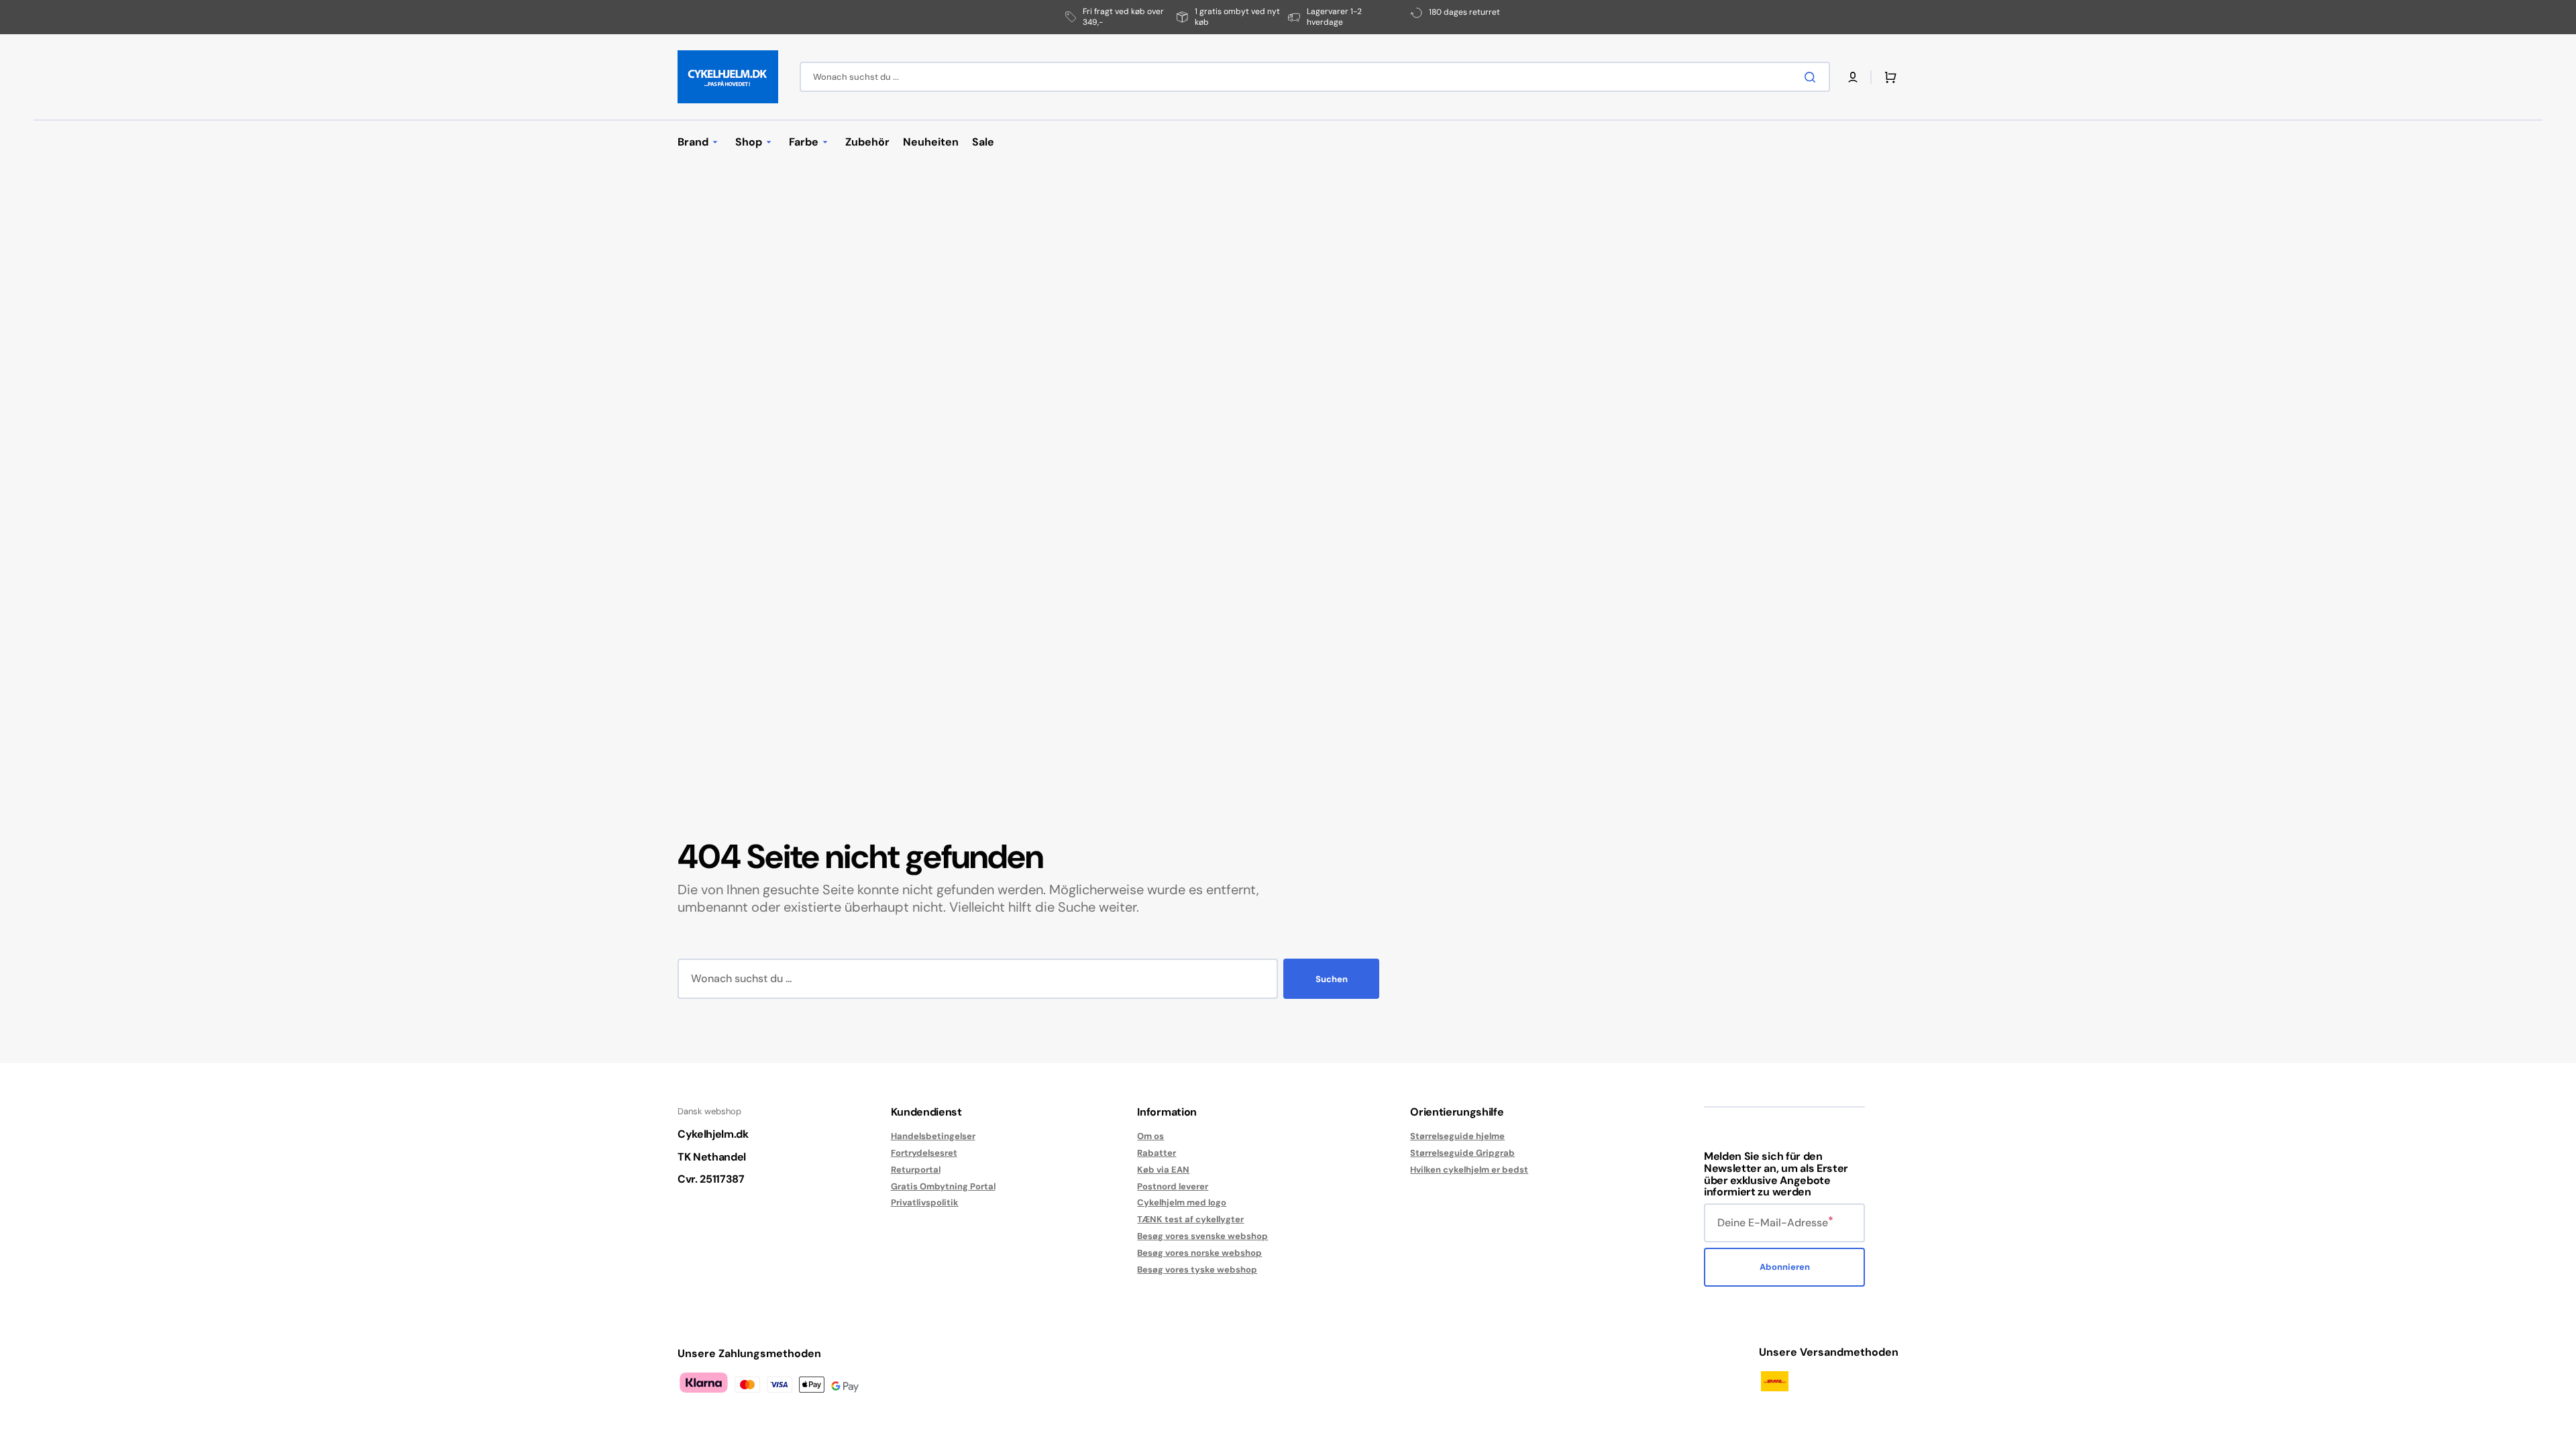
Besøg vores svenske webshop (1202, 1236)
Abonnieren (1785, 1267)
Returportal (916, 1170)
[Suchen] (1813, 77)
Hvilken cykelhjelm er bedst (1469, 1170)
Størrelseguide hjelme (1457, 1136)
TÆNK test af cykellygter (1190, 1219)
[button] (1853, 77)
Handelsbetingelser (933, 1136)
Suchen (1332, 979)
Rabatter (1157, 1153)
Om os (1150, 1136)
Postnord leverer (1173, 1186)
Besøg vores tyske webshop (1197, 1270)
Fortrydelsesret (924, 1153)
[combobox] (1315, 77)
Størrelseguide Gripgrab (1462, 1153)
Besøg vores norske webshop (1199, 1253)
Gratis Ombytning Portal (943, 1186)
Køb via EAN (1163, 1170)
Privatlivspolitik (925, 1202)
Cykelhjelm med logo (1182, 1202)
